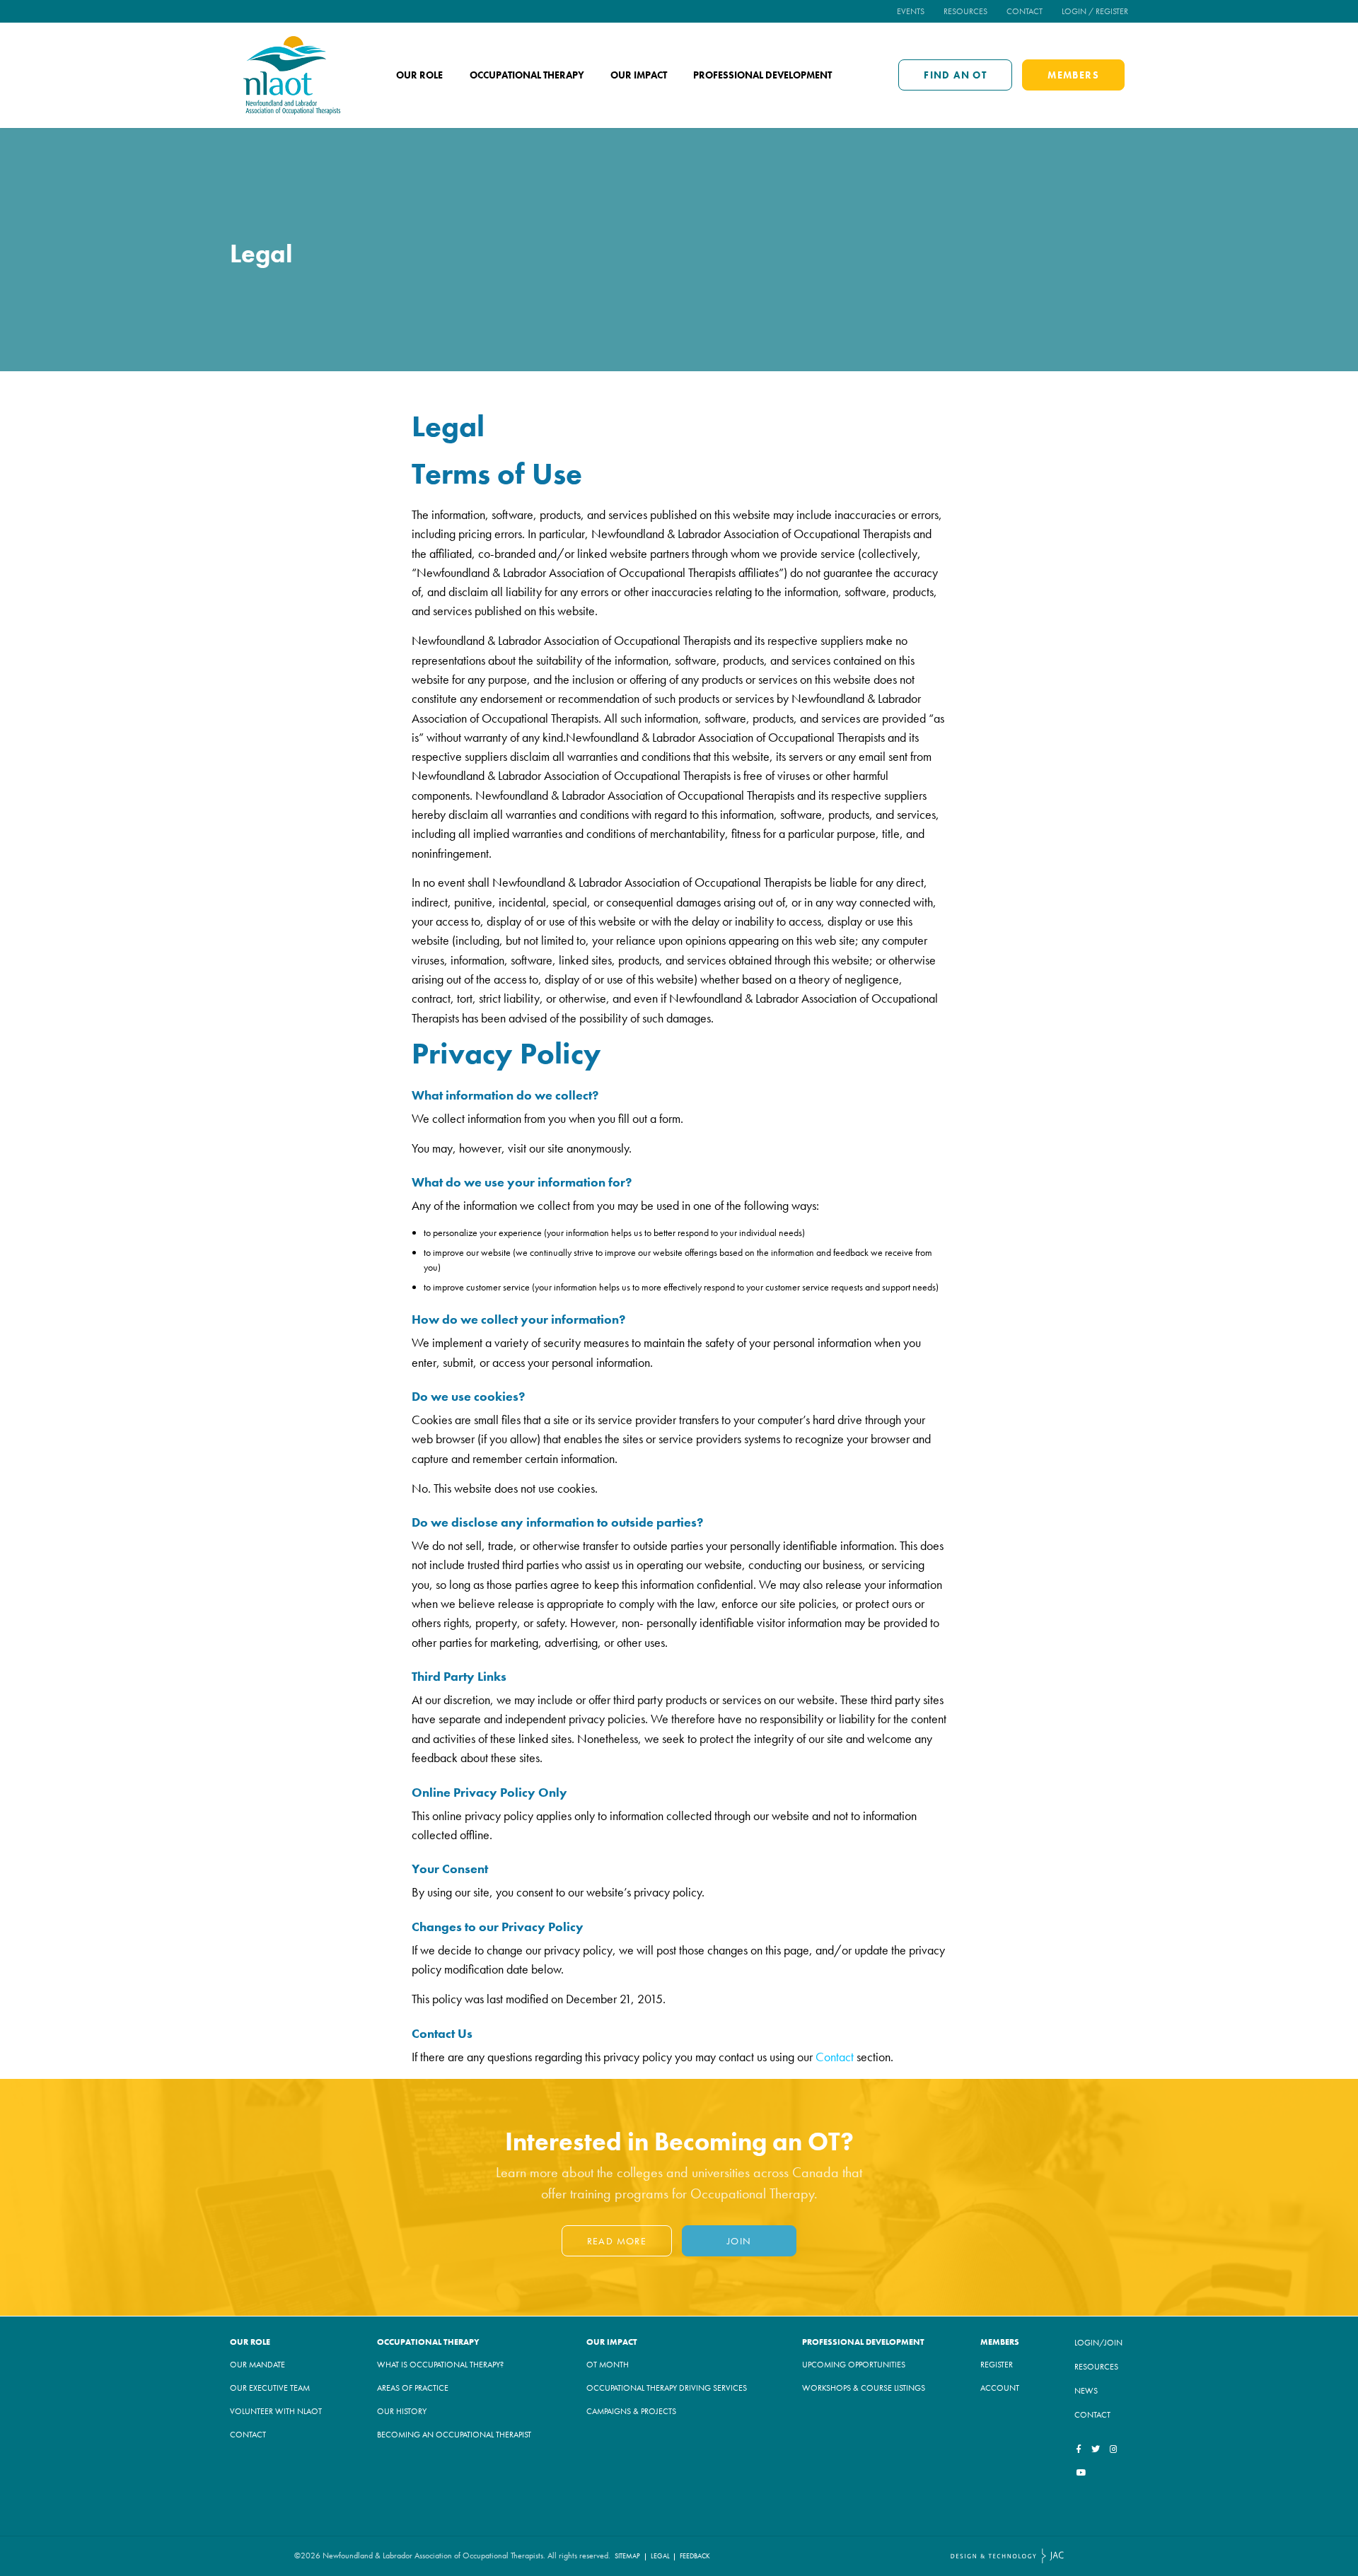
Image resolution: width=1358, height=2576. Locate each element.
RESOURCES (1096, 2367)
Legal (660, 2556)
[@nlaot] (1114, 2449)
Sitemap (627, 2556)
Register (997, 2365)
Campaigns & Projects (631, 2411)
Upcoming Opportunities (854, 2365)
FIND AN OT (955, 75)
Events (911, 11)
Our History (402, 2411)
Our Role (419, 75)
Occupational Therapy (527, 75)
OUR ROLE (250, 2342)
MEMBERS (1073, 75)
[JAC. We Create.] (1007, 2556)
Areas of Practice (413, 2388)
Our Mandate (257, 2365)
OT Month (608, 2365)
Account (1000, 2388)
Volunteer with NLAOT (276, 2411)
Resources (965, 11)
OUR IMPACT (612, 2342)
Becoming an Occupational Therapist (454, 2435)
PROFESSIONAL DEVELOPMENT (863, 2342)
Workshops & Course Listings (864, 2388)
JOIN (739, 2241)
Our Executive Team (270, 2388)
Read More (617, 2241)
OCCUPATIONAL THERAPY (428, 2342)
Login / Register (1095, 11)
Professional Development (762, 75)
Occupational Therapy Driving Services (667, 2388)
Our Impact (639, 75)
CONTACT (1092, 2415)
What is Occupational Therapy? (440, 2365)
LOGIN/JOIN (1098, 2343)
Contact (1025, 11)
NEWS (1086, 2391)
